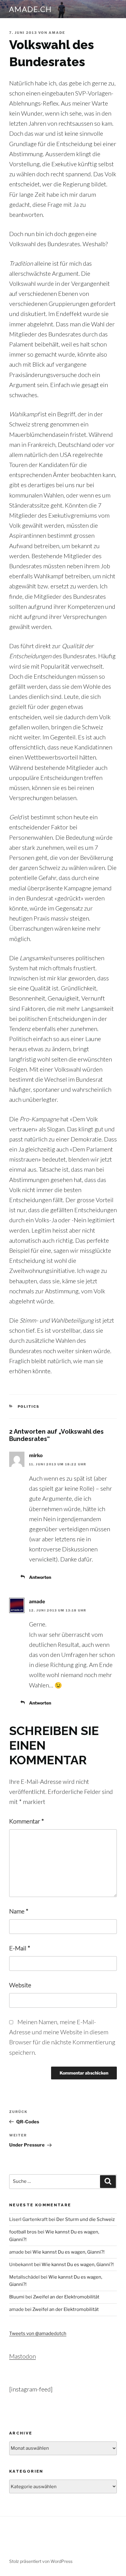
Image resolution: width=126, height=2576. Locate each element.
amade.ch (31, 9)
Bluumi (17, 2297)
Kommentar (27, 1821)
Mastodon (22, 2356)
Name (19, 1911)
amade (57, 33)
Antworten (40, 1577)
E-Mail (20, 1948)
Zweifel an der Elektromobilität (66, 2297)
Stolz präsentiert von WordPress (41, 2561)
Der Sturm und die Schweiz (85, 2219)
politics (29, 1407)
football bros (23, 2232)
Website (20, 1985)
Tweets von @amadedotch (38, 2333)
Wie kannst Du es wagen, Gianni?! (69, 2252)
